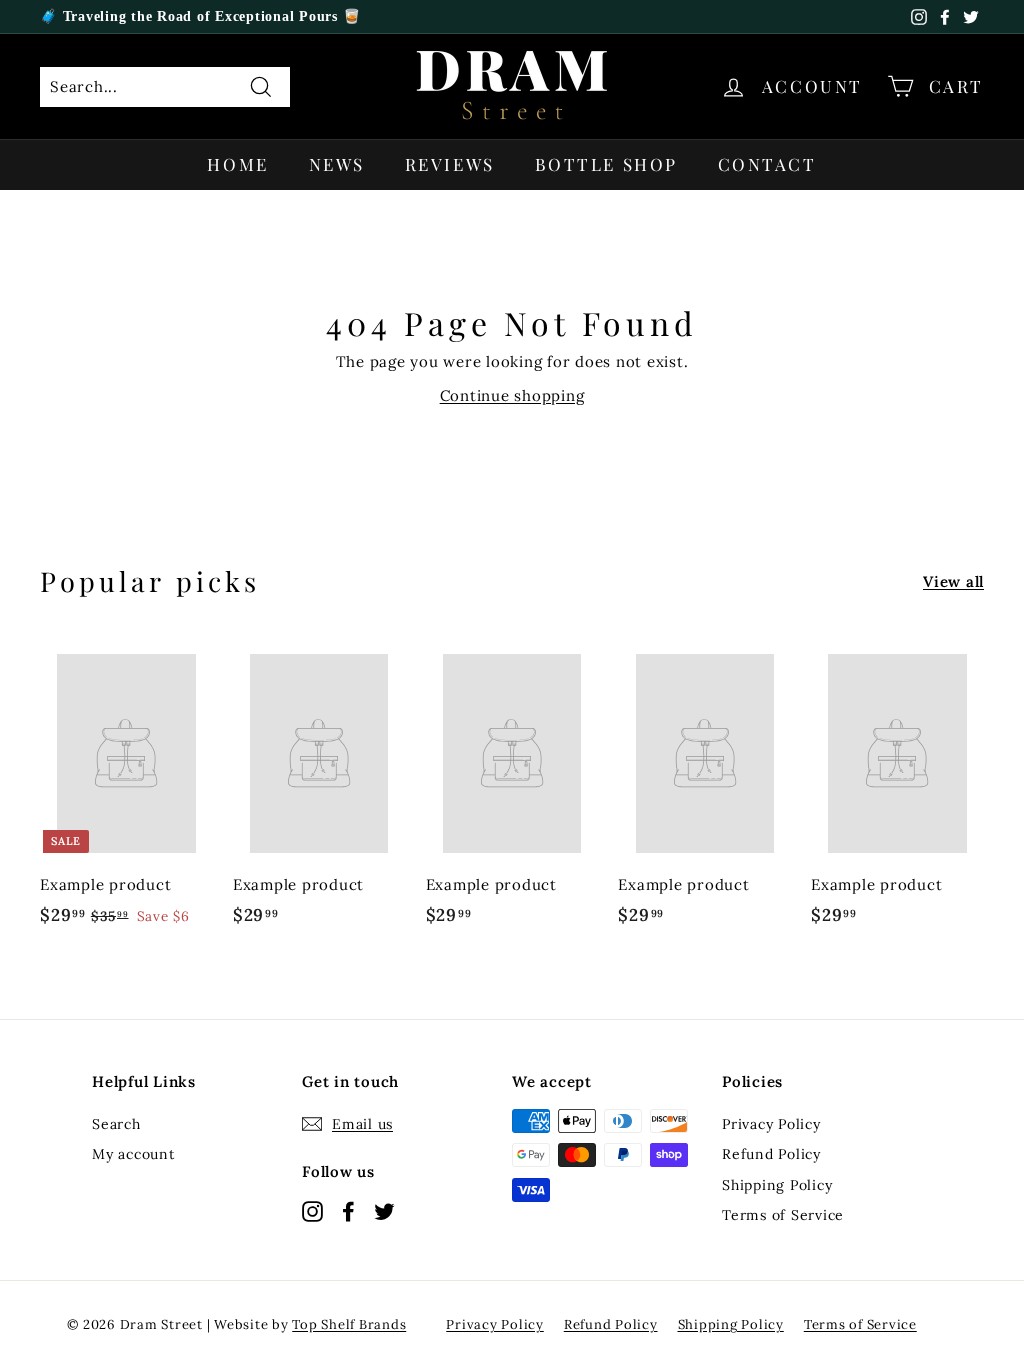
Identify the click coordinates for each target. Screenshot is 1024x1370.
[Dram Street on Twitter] (384, 1210)
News (337, 164)
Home (237, 164)
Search (116, 1124)
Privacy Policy (771, 1124)
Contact (767, 164)
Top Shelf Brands (349, 1324)
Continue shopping (512, 395)
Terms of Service (783, 1215)
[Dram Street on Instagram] (312, 1210)
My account (133, 1154)
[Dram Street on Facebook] (348, 1210)
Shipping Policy (777, 1185)
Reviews (450, 164)
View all (953, 581)
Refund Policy (771, 1154)
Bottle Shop (606, 164)
